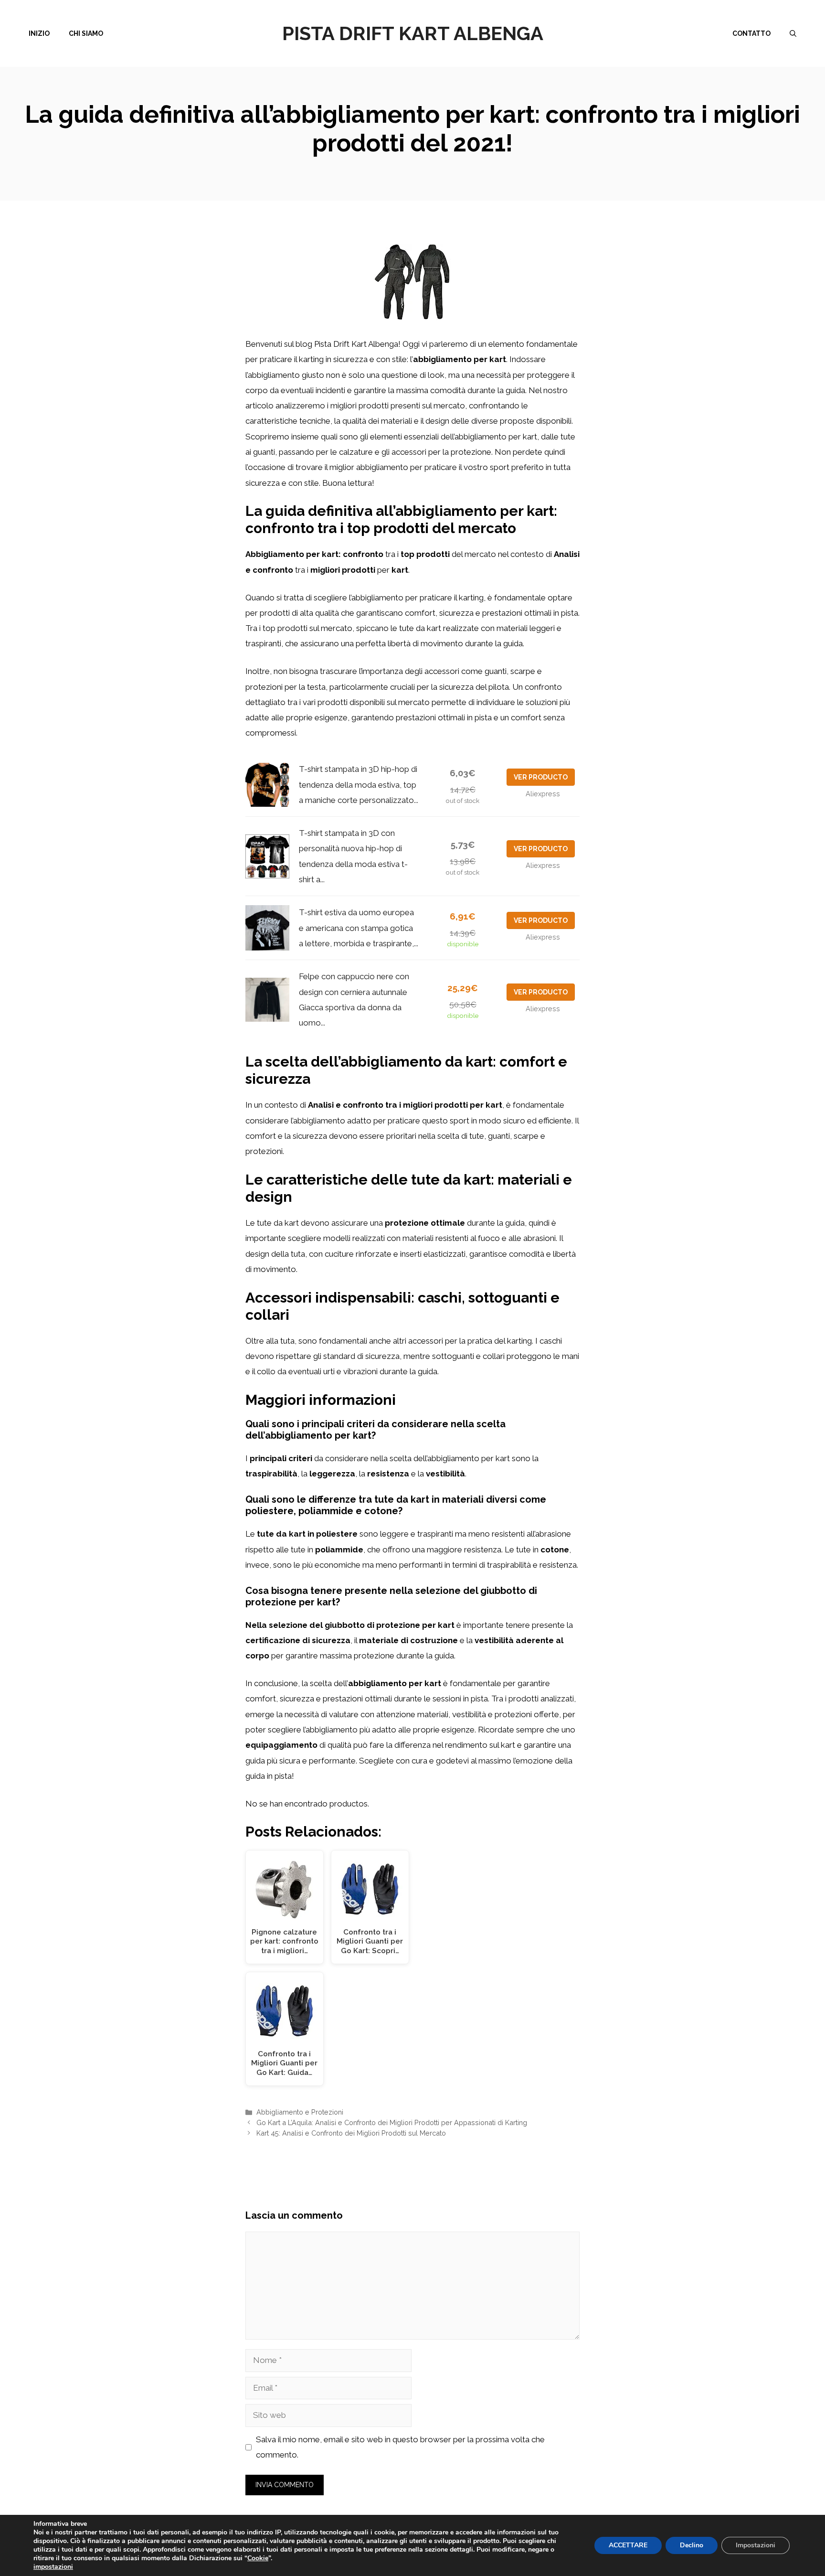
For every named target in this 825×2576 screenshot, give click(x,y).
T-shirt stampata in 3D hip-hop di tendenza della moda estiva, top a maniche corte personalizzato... (359, 785)
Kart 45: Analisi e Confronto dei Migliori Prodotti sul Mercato (351, 2133)
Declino (692, 2545)
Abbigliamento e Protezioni (300, 2112)
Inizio (39, 33)
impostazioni (53, 2567)
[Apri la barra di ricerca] (793, 33)
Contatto (751, 33)
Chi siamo (86, 33)
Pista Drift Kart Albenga (413, 33)
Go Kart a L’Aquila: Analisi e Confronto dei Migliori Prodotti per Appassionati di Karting (392, 2122)
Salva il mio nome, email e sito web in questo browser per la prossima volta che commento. (400, 2447)
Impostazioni (756, 2545)
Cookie (258, 2558)
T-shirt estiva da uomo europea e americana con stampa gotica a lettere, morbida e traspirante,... (359, 928)
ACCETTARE (628, 2545)
